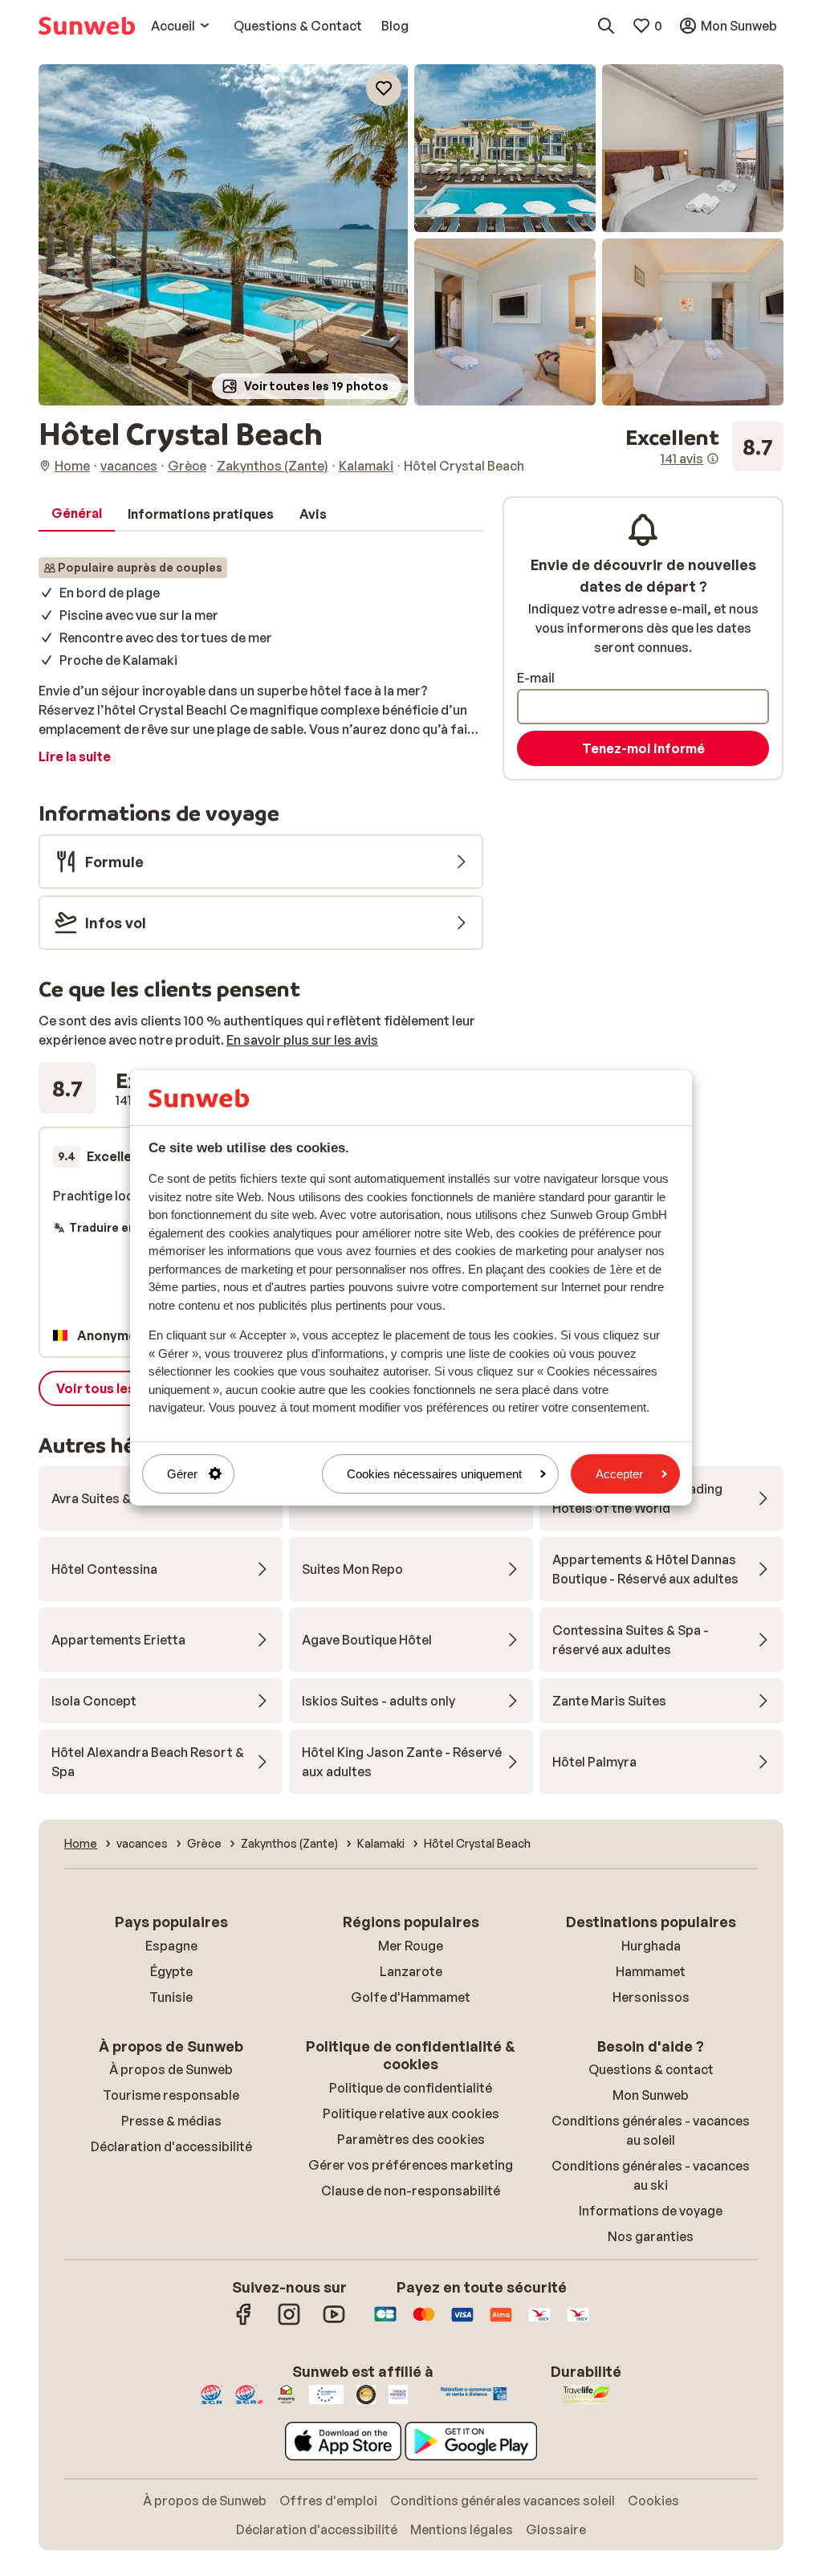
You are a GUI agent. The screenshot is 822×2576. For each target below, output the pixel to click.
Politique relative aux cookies (411, 2113)
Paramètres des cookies (411, 2139)
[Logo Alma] (501, 2322)
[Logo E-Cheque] (578, 2322)
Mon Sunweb (651, 2095)
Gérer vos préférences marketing (411, 2165)
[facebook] (244, 2322)
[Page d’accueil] (87, 26)
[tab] (77, 514)
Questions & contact (651, 2069)
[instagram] (289, 2322)
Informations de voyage (651, 2211)
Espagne (171, 1946)
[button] (223, 235)
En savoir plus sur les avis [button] (302, 1040)
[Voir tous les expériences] (704, 446)
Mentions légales (462, 2529)
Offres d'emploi (328, 2501)
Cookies (653, 2501)
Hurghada (651, 1946)
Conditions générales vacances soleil (503, 2501)
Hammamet (651, 1971)
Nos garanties (651, 2236)
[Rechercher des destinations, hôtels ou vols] (606, 26)
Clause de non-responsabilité (411, 2191)
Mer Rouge (411, 1946)
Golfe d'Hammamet (411, 1997)
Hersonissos (651, 1997)
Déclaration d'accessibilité (171, 2146)
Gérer (182, 1474)
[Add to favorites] (384, 88)
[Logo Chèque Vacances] (539, 2322)
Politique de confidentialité (411, 2088)
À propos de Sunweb (171, 2069)
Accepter (619, 1474)
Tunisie (171, 1997)
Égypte (171, 1971)
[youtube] (334, 2322)
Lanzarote (411, 1971)
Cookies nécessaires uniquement (434, 1474)
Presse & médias (171, 2121)
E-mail (536, 678)
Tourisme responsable (171, 2095)
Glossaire (556, 2529)
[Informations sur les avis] (713, 459)
